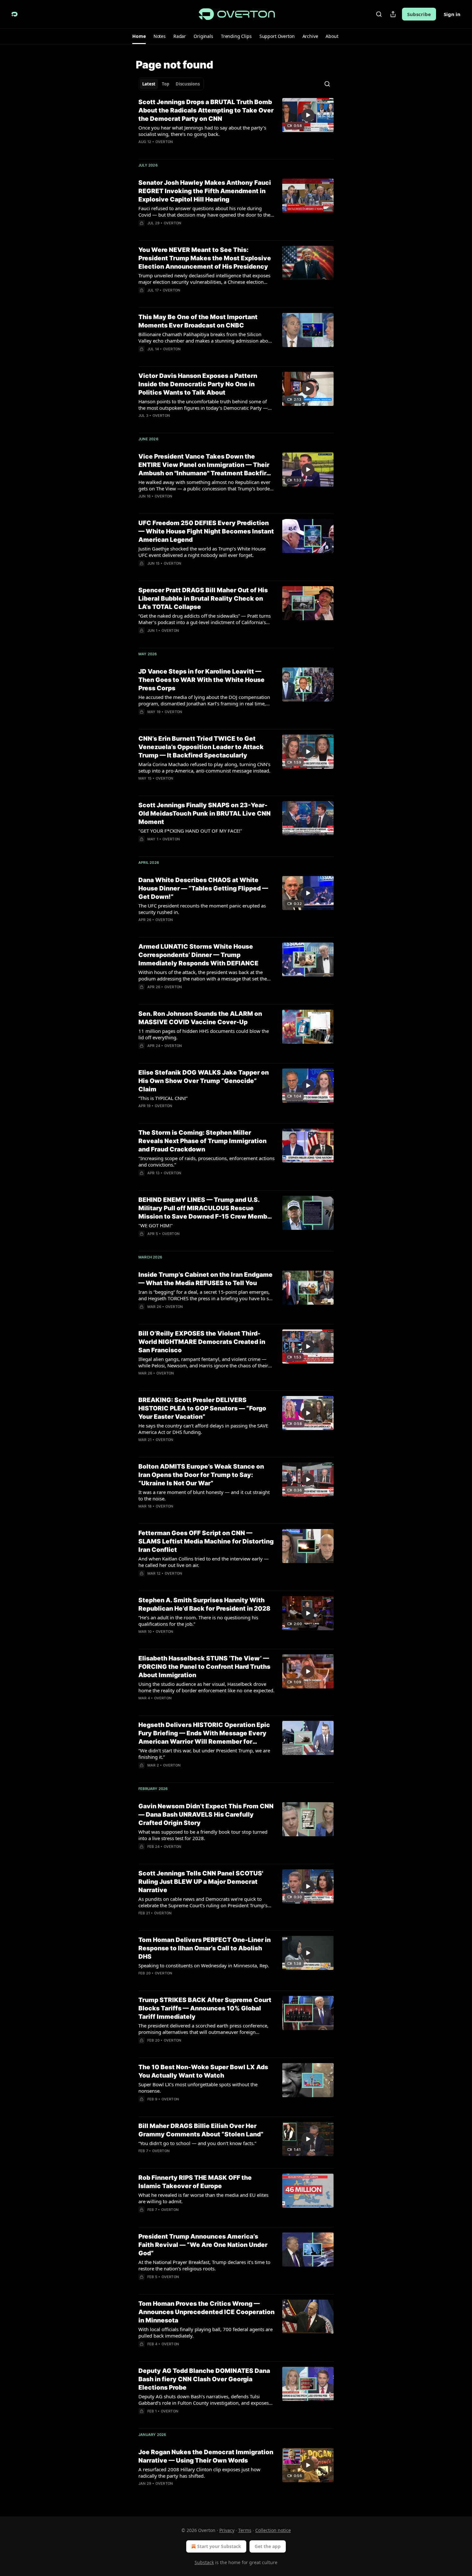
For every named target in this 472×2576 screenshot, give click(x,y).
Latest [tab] (149, 84)
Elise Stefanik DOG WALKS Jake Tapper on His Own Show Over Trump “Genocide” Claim (204, 1081)
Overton (164, 142)
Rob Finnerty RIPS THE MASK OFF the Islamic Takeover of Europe (195, 2182)
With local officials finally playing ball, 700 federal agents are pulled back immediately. (205, 2332)
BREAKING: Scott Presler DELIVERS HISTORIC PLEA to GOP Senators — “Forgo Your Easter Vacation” (202, 1408)
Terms (245, 2530)
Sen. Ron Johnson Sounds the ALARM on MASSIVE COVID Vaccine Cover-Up (200, 1018)
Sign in (452, 14)
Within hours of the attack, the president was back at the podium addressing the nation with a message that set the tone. (203, 975)
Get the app (268, 2546)
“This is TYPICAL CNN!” (163, 1098)
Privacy (227, 2530)
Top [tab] (166, 84)
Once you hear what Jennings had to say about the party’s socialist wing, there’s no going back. (202, 131)
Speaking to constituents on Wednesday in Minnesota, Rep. (204, 1965)
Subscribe (419, 14)
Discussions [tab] (188, 84)
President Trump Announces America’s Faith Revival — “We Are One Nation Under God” (203, 2245)
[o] (308, 115)
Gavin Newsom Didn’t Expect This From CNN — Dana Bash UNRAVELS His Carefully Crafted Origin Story (206, 1815)
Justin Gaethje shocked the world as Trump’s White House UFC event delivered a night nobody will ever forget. (202, 552)
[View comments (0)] (186, 928)
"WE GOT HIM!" (156, 1225)
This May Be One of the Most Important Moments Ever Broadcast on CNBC (198, 321)
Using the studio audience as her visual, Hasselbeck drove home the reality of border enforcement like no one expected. (206, 1687)
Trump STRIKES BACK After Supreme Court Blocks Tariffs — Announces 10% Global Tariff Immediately (205, 2008)
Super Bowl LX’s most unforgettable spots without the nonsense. (198, 2088)
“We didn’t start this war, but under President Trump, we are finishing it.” (204, 1754)
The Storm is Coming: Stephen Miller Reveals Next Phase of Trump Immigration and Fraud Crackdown (202, 1141)
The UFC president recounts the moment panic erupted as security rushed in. (202, 909)
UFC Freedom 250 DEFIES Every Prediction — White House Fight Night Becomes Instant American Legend (206, 531)
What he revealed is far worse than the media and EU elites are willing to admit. (203, 2198)
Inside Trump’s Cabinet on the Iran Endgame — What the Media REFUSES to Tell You (205, 1279)
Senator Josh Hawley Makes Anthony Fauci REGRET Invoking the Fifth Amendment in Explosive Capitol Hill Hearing (205, 191)
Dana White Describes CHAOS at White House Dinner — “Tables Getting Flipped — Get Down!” (203, 888)
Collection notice (273, 2530)
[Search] (379, 14)
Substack (204, 2562)
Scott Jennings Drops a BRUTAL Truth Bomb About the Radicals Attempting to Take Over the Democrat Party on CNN (206, 110)
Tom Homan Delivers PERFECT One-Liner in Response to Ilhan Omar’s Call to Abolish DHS (205, 1948)
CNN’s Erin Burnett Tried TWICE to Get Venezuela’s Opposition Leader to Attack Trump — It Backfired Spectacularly (201, 747)
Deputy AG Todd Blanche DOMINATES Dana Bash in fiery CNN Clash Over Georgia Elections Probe (204, 2379)
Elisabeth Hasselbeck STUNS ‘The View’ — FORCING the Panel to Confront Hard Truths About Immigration (204, 1667)
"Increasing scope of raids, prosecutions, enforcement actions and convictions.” (206, 1161)
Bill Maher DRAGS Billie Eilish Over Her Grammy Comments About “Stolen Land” (201, 2130)
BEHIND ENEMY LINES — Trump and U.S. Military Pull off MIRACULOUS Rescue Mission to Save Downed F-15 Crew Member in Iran (206, 1208)
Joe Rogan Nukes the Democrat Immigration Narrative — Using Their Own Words (206, 2456)
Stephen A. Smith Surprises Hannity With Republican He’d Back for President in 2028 (204, 1604)
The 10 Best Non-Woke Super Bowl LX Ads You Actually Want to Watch (203, 2071)
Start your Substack (219, 2546)
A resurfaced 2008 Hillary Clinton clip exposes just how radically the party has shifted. (199, 2473)
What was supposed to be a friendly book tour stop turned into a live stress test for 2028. (203, 1835)
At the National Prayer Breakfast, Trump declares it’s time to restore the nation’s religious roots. (204, 2265)
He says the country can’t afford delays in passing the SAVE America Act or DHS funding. (203, 1429)
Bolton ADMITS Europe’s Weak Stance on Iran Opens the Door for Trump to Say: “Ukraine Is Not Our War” (201, 1475)
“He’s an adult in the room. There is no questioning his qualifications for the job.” (198, 1621)
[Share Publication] (393, 14)
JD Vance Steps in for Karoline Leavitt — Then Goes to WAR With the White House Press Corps (201, 680)
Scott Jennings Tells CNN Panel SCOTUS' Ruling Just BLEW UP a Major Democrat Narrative (201, 1882)
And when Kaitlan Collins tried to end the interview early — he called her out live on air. (204, 1562)
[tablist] (171, 84)
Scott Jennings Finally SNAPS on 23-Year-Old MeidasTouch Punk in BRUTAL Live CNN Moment (205, 814)
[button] (139, 36)
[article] (236, 126)
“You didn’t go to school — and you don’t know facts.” (197, 2143)
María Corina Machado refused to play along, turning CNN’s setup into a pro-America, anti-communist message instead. (204, 767)
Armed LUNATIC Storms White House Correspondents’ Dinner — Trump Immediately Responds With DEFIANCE (198, 955)
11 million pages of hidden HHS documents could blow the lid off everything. (204, 1034)
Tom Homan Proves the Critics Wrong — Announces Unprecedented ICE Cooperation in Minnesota (206, 2312)
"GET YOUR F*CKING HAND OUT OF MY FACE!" (190, 831)
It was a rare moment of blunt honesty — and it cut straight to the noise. (204, 1495)
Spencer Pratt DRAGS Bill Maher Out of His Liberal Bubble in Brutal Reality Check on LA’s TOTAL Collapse (203, 599)
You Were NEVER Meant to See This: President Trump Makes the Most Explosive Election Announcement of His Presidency (205, 258)
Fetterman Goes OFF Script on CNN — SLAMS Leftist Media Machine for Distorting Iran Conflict (206, 1541)
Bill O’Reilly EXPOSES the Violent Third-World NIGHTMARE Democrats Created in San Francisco (202, 1342)
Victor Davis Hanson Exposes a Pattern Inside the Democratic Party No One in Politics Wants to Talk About (198, 384)
